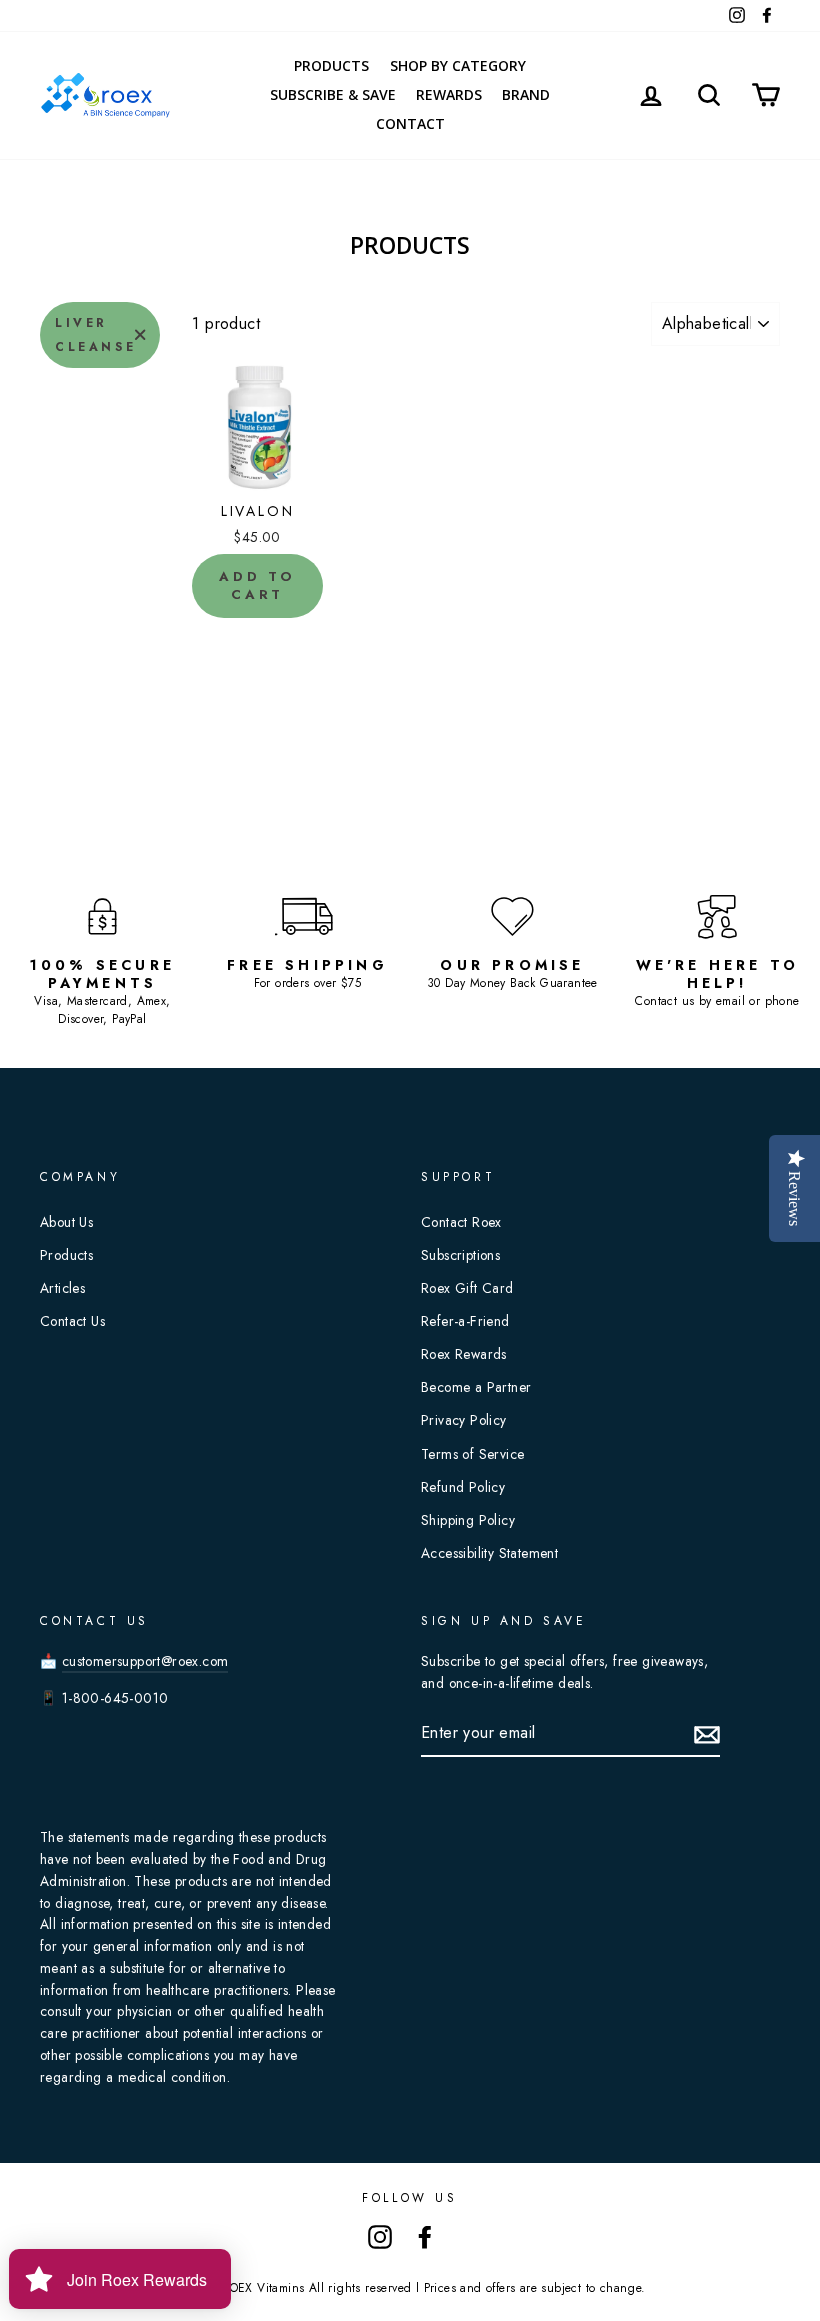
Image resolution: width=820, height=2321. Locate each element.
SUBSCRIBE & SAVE (333, 94)
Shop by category (458, 65)
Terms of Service (472, 1454)
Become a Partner (476, 1387)
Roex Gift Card (467, 1288)
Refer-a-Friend (465, 1321)
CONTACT (410, 123)
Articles (62, 1288)
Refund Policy (463, 1487)
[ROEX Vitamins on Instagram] (380, 2236)
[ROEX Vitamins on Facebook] (425, 2236)
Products (331, 65)
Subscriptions (460, 1255)
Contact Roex (461, 1222)
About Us (66, 1222)
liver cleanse (95, 335)
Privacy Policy (464, 1420)
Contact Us (72, 1321)
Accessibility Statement (489, 1553)
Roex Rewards (464, 1354)
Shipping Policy (468, 1520)
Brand (526, 94)
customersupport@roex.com (145, 1661)
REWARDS (449, 94)
